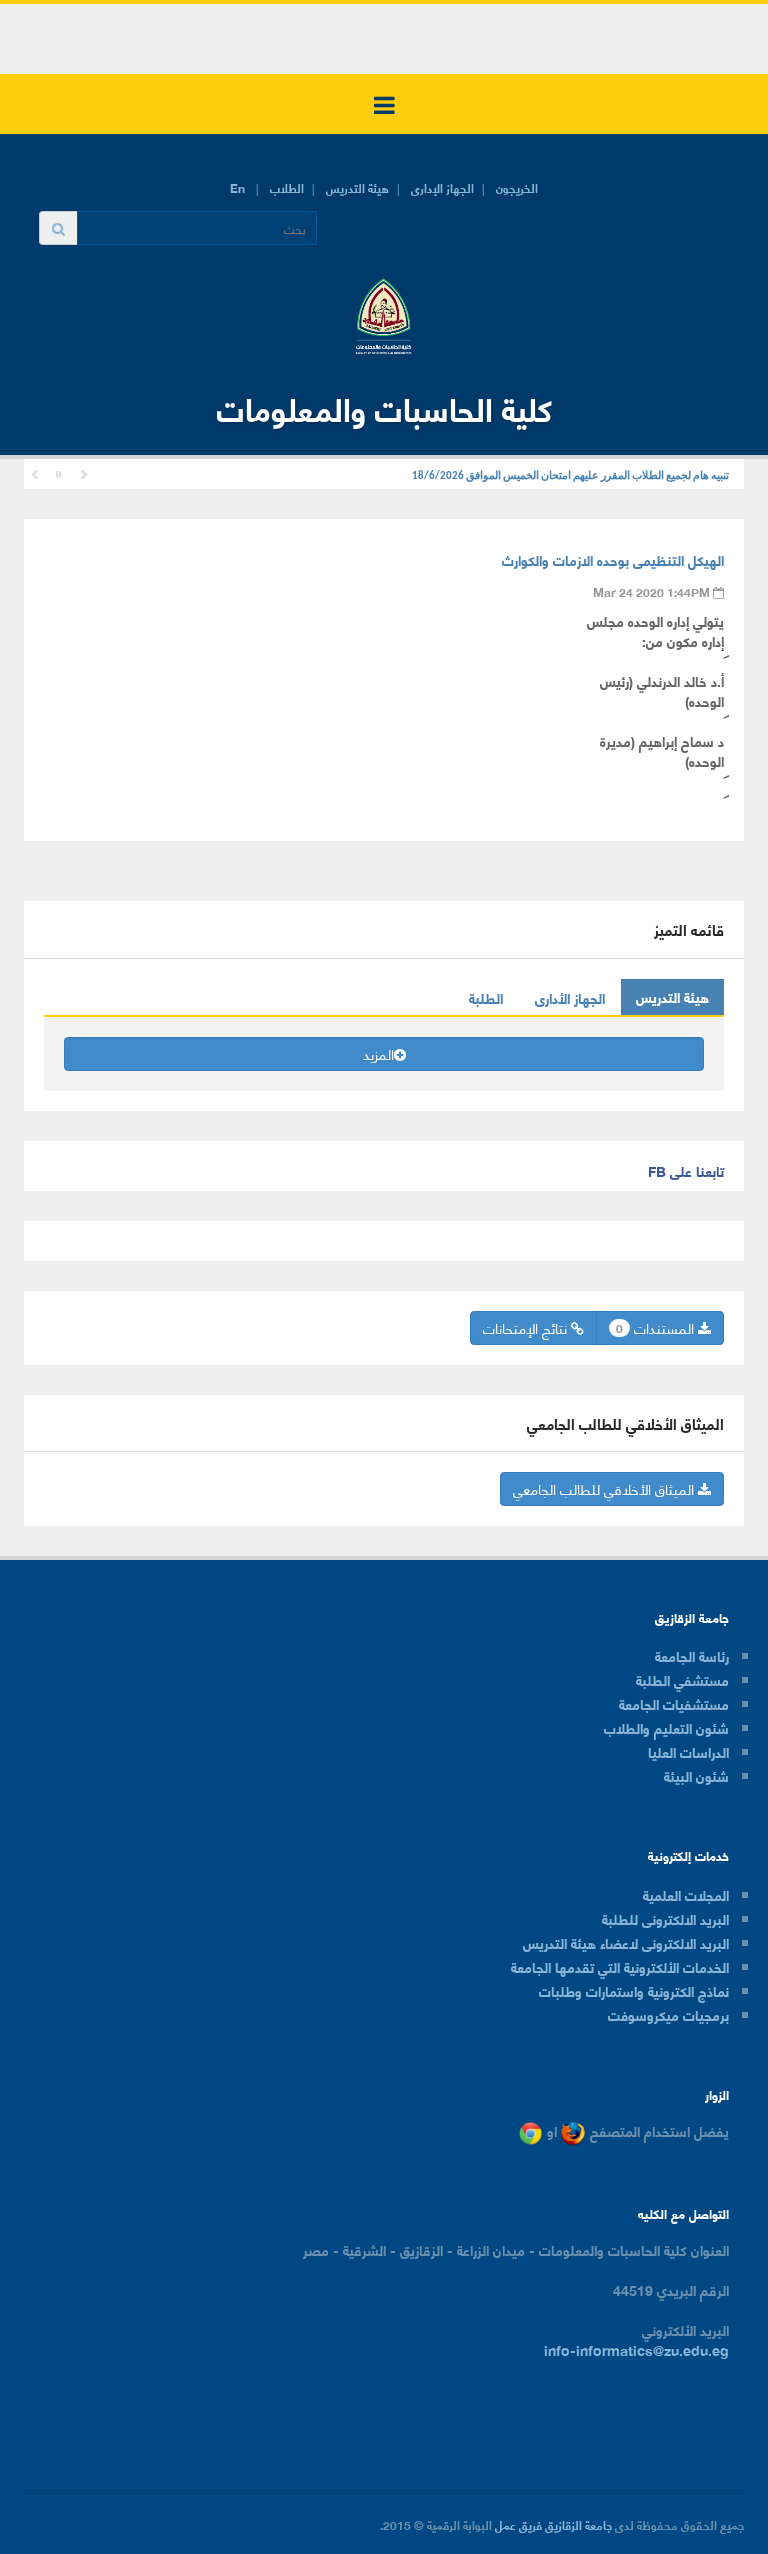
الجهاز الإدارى (442, 187)
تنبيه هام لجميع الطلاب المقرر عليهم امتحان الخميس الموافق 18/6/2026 (570, 476)
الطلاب (287, 187)
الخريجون (517, 187)
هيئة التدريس (357, 187)
